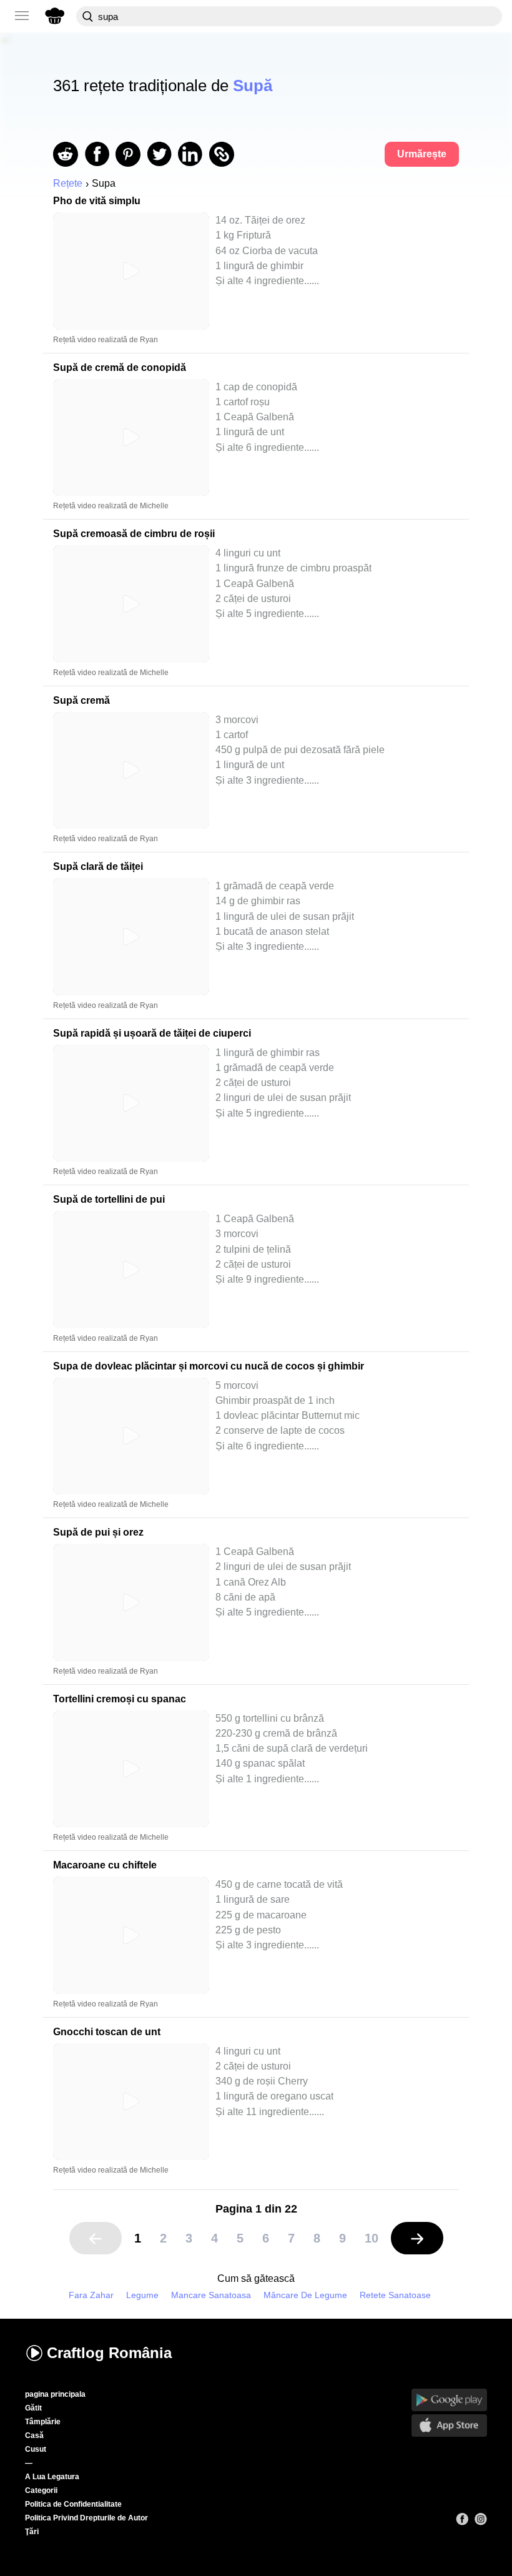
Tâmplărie (43, 2422)
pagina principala (55, 2394)
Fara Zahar (91, 2295)
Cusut (36, 2449)
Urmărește (422, 154)
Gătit (33, 2408)
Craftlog (109, 2353)
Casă (34, 2435)
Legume (142, 2295)
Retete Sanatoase (395, 2295)
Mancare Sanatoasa (211, 2295)
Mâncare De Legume (305, 2295)
